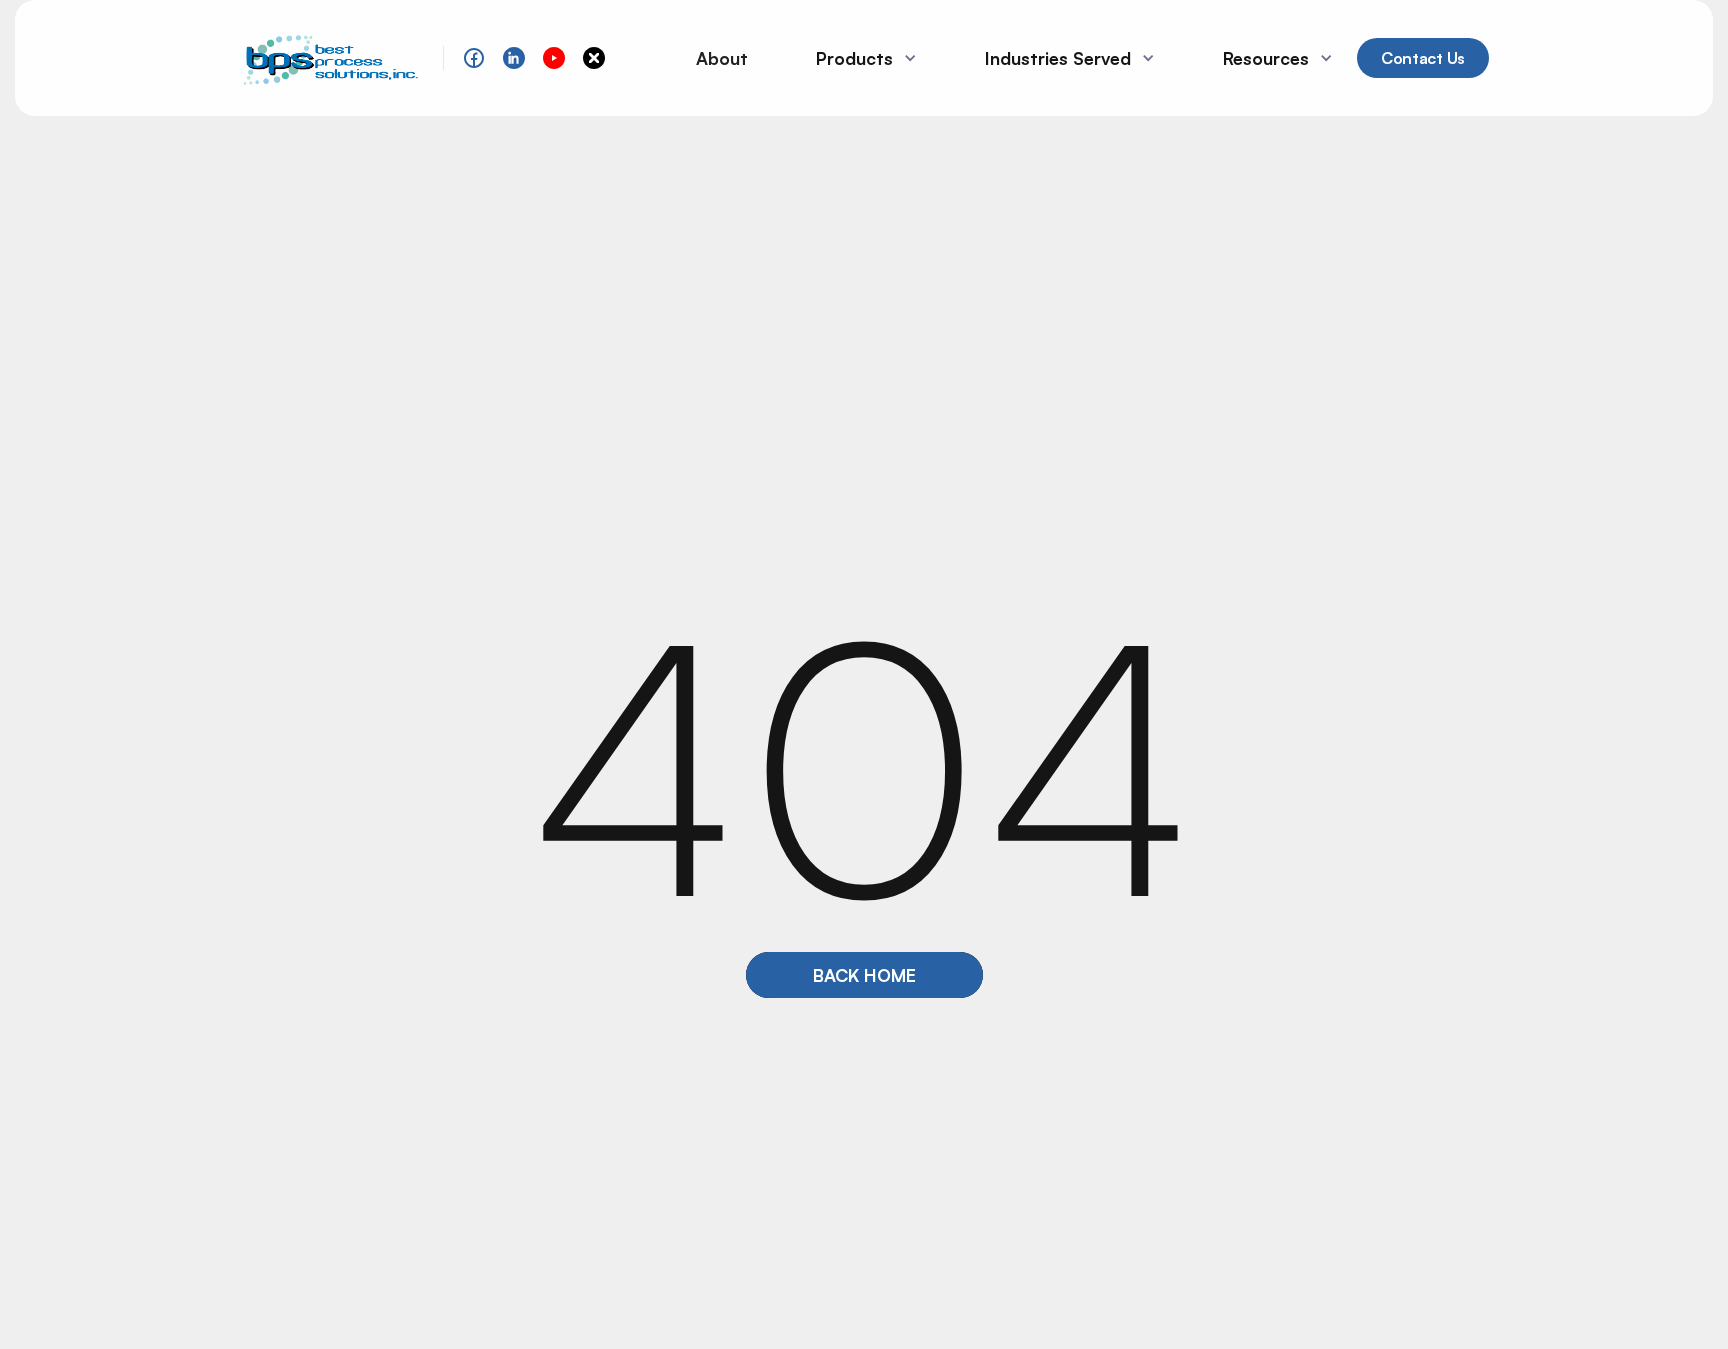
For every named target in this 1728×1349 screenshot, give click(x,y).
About (722, 58)
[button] (858, 58)
